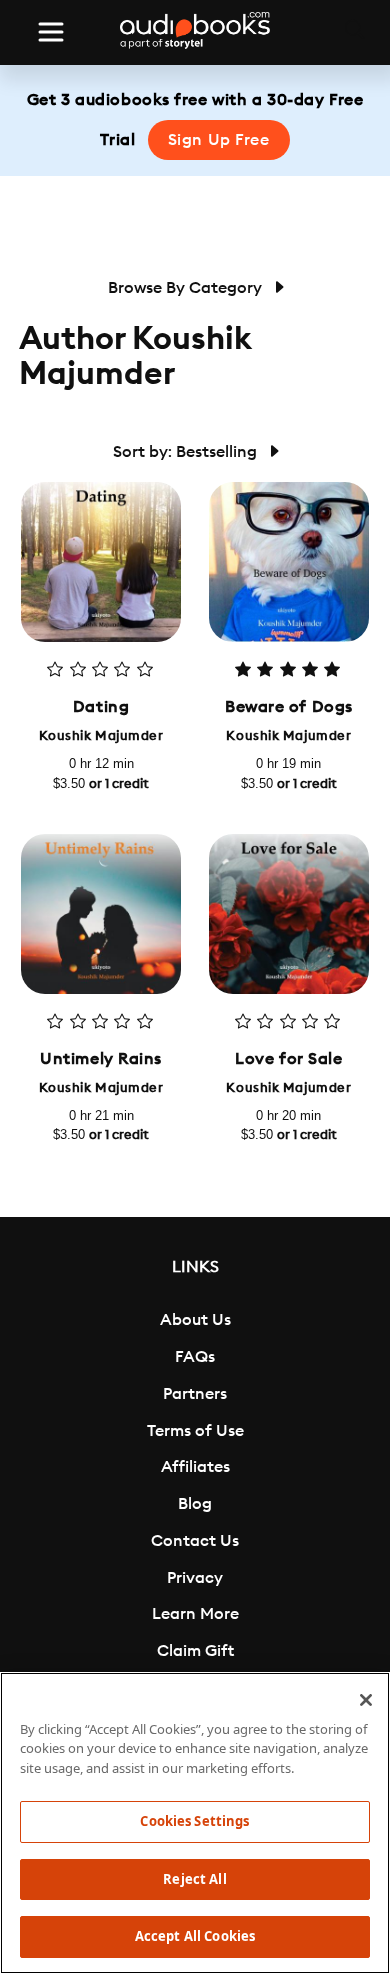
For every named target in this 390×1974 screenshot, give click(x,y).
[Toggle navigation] (51, 32)
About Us (195, 1320)
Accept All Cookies (195, 1936)
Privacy (195, 1578)
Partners (195, 1394)
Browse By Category (187, 288)
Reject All (194, 1879)
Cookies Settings (194, 1821)
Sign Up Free (219, 140)
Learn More (195, 1614)
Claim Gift (195, 1651)
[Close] (366, 1700)
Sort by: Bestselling (187, 452)
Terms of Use (195, 1431)
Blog (195, 1504)
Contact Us (195, 1541)
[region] (195, 1823)
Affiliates (195, 1467)
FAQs (195, 1357)
